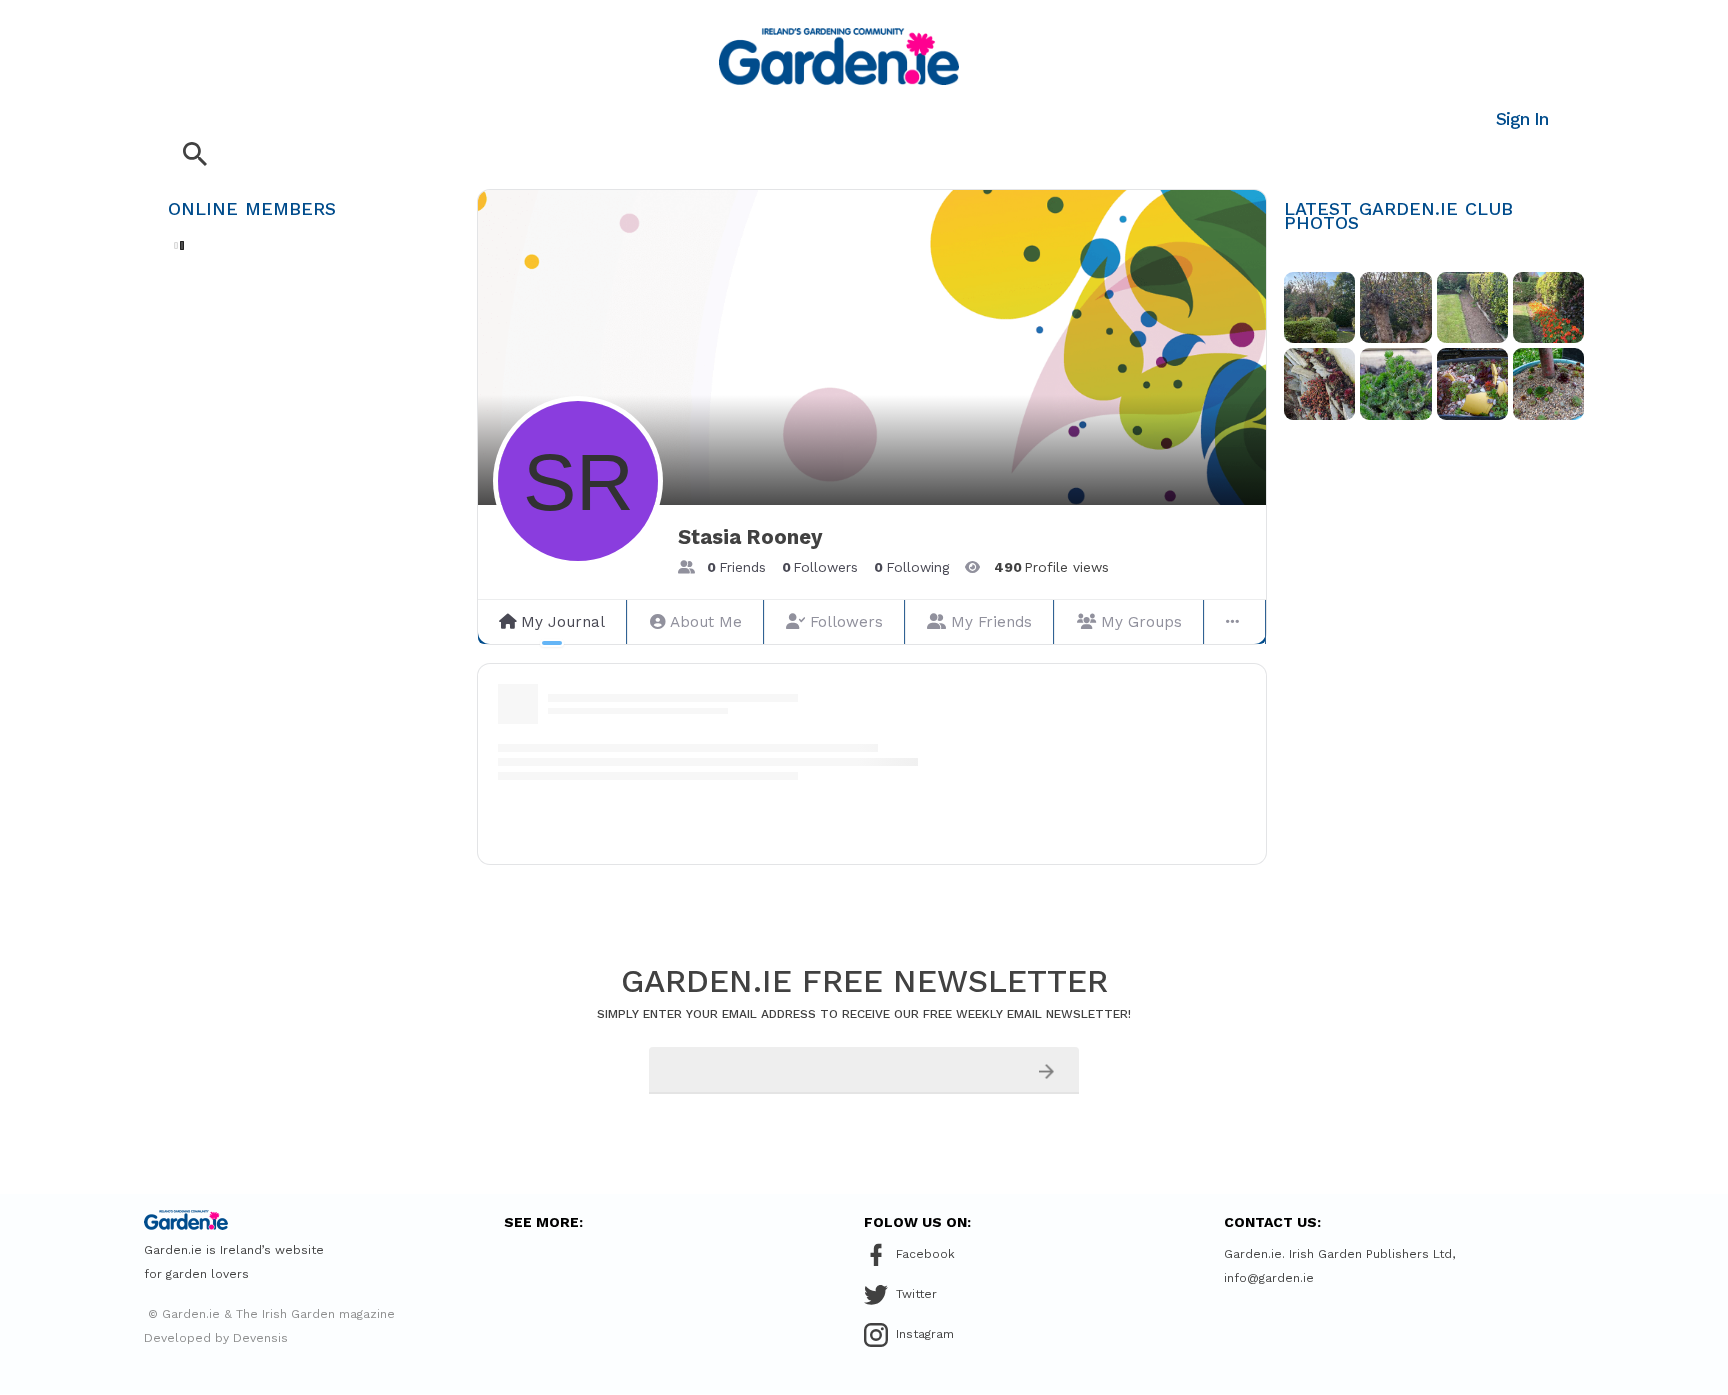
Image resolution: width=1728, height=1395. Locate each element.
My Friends (991, 622)
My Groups (1141, 622)
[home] (839, 56)
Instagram (925, 1334)
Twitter (916, 1294)
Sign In (1522, 118)
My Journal (563, 622)
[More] (1235, 622)
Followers (846, 622)
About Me (706, 622)
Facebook (925, 1254)
